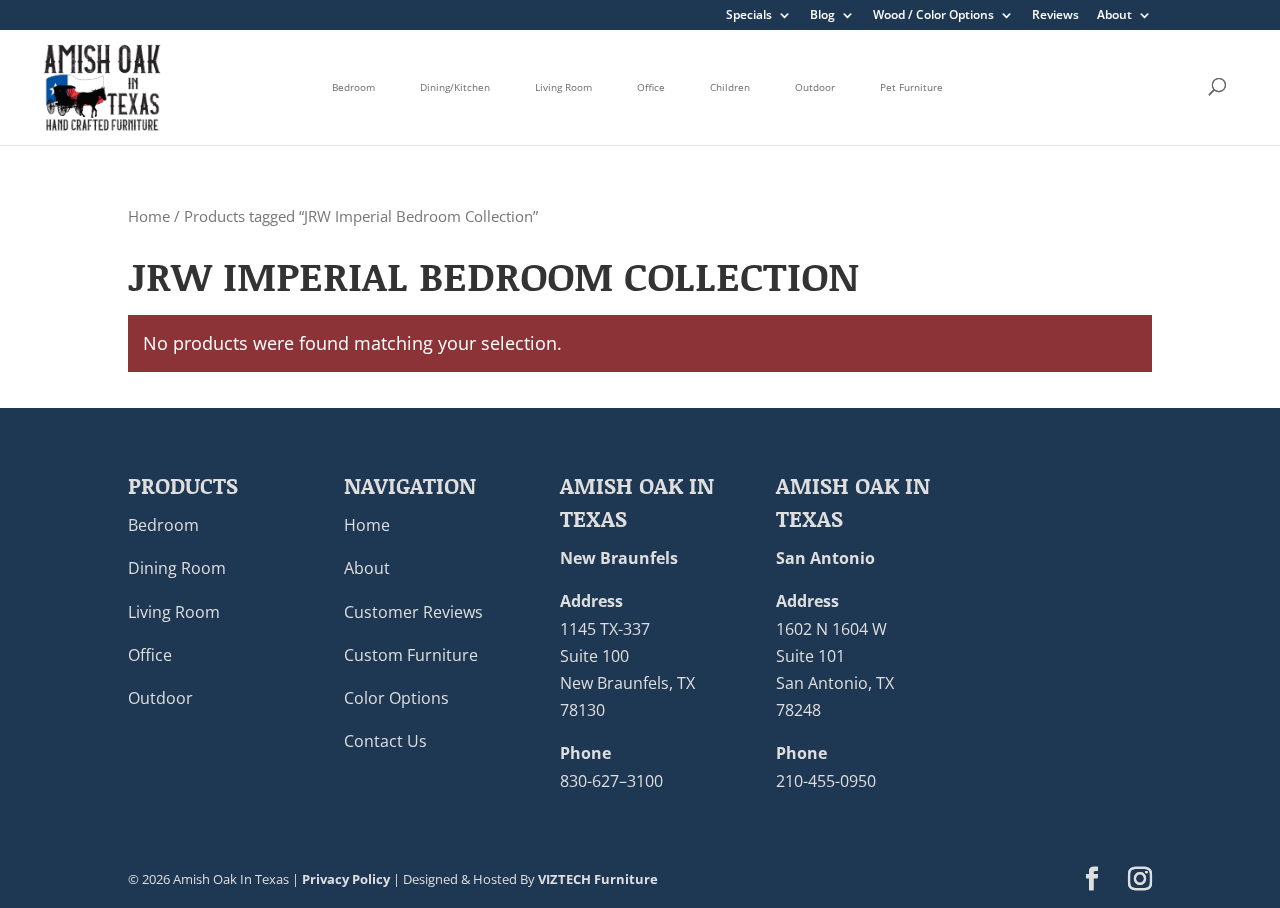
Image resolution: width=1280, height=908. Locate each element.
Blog (822, 16)
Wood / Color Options (933, 16)
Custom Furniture (411, 655)
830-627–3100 (611, 781)
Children (730, 87)
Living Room (563, 87)
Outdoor (815, 87)
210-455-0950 (826, 781)
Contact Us (385, 741)
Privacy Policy (346, 879)
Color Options (396, 698)
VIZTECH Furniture (598, 879)
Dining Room (177, 568)
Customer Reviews (413, 612)
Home (149, 216)
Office (651, 87)
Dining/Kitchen (455, 87)
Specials (749, 16)
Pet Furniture (911, 87)
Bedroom (353, 87)
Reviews (1055, 16)
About (1114, 16)
